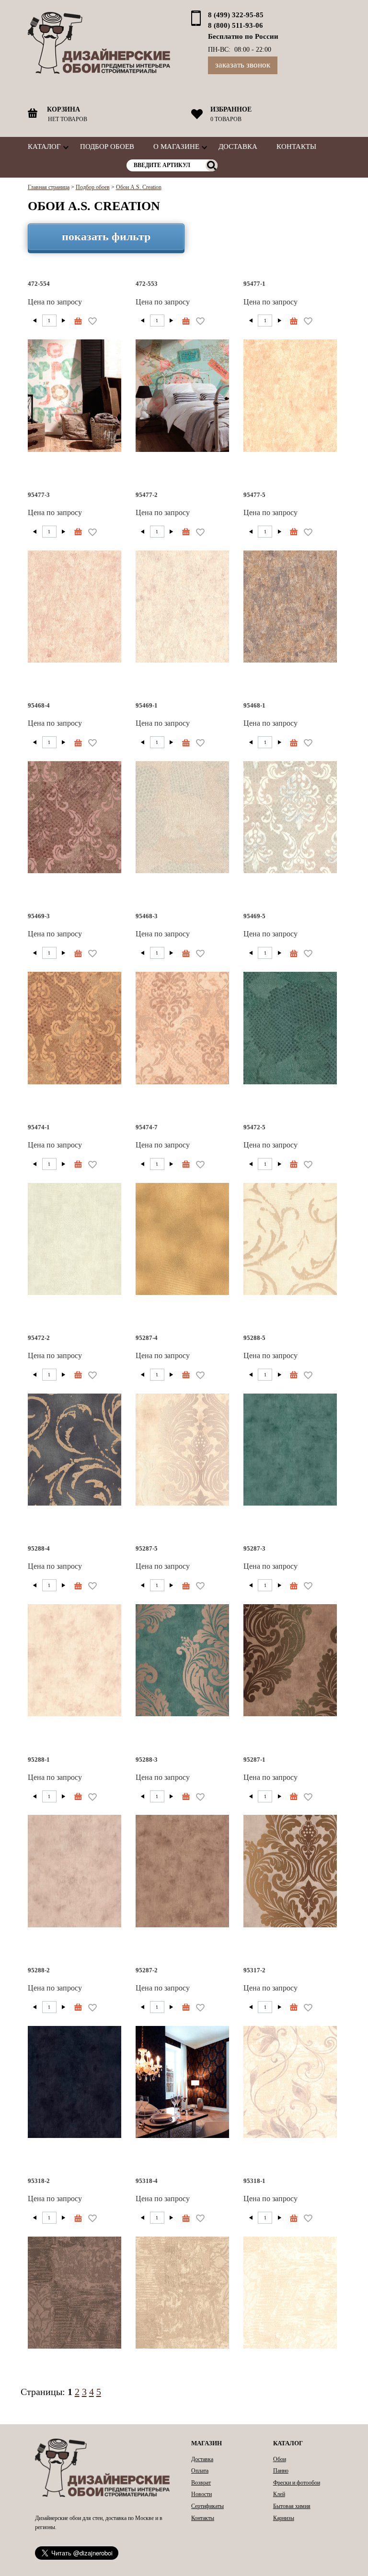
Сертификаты (207, 2506)
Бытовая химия (292, 2506)
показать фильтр (106, 236)
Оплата (200, 2471)
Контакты (296, 146)
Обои (280, 2459)
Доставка (238, 146)
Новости (201, 2494)
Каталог (44, 146)
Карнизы (284, 2518)
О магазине (176, 146)
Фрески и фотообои (297, 2483)
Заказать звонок (243, 65)
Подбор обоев (107, 146)
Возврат (201, 2483)
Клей (279, 2494)
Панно (281, 2471)
